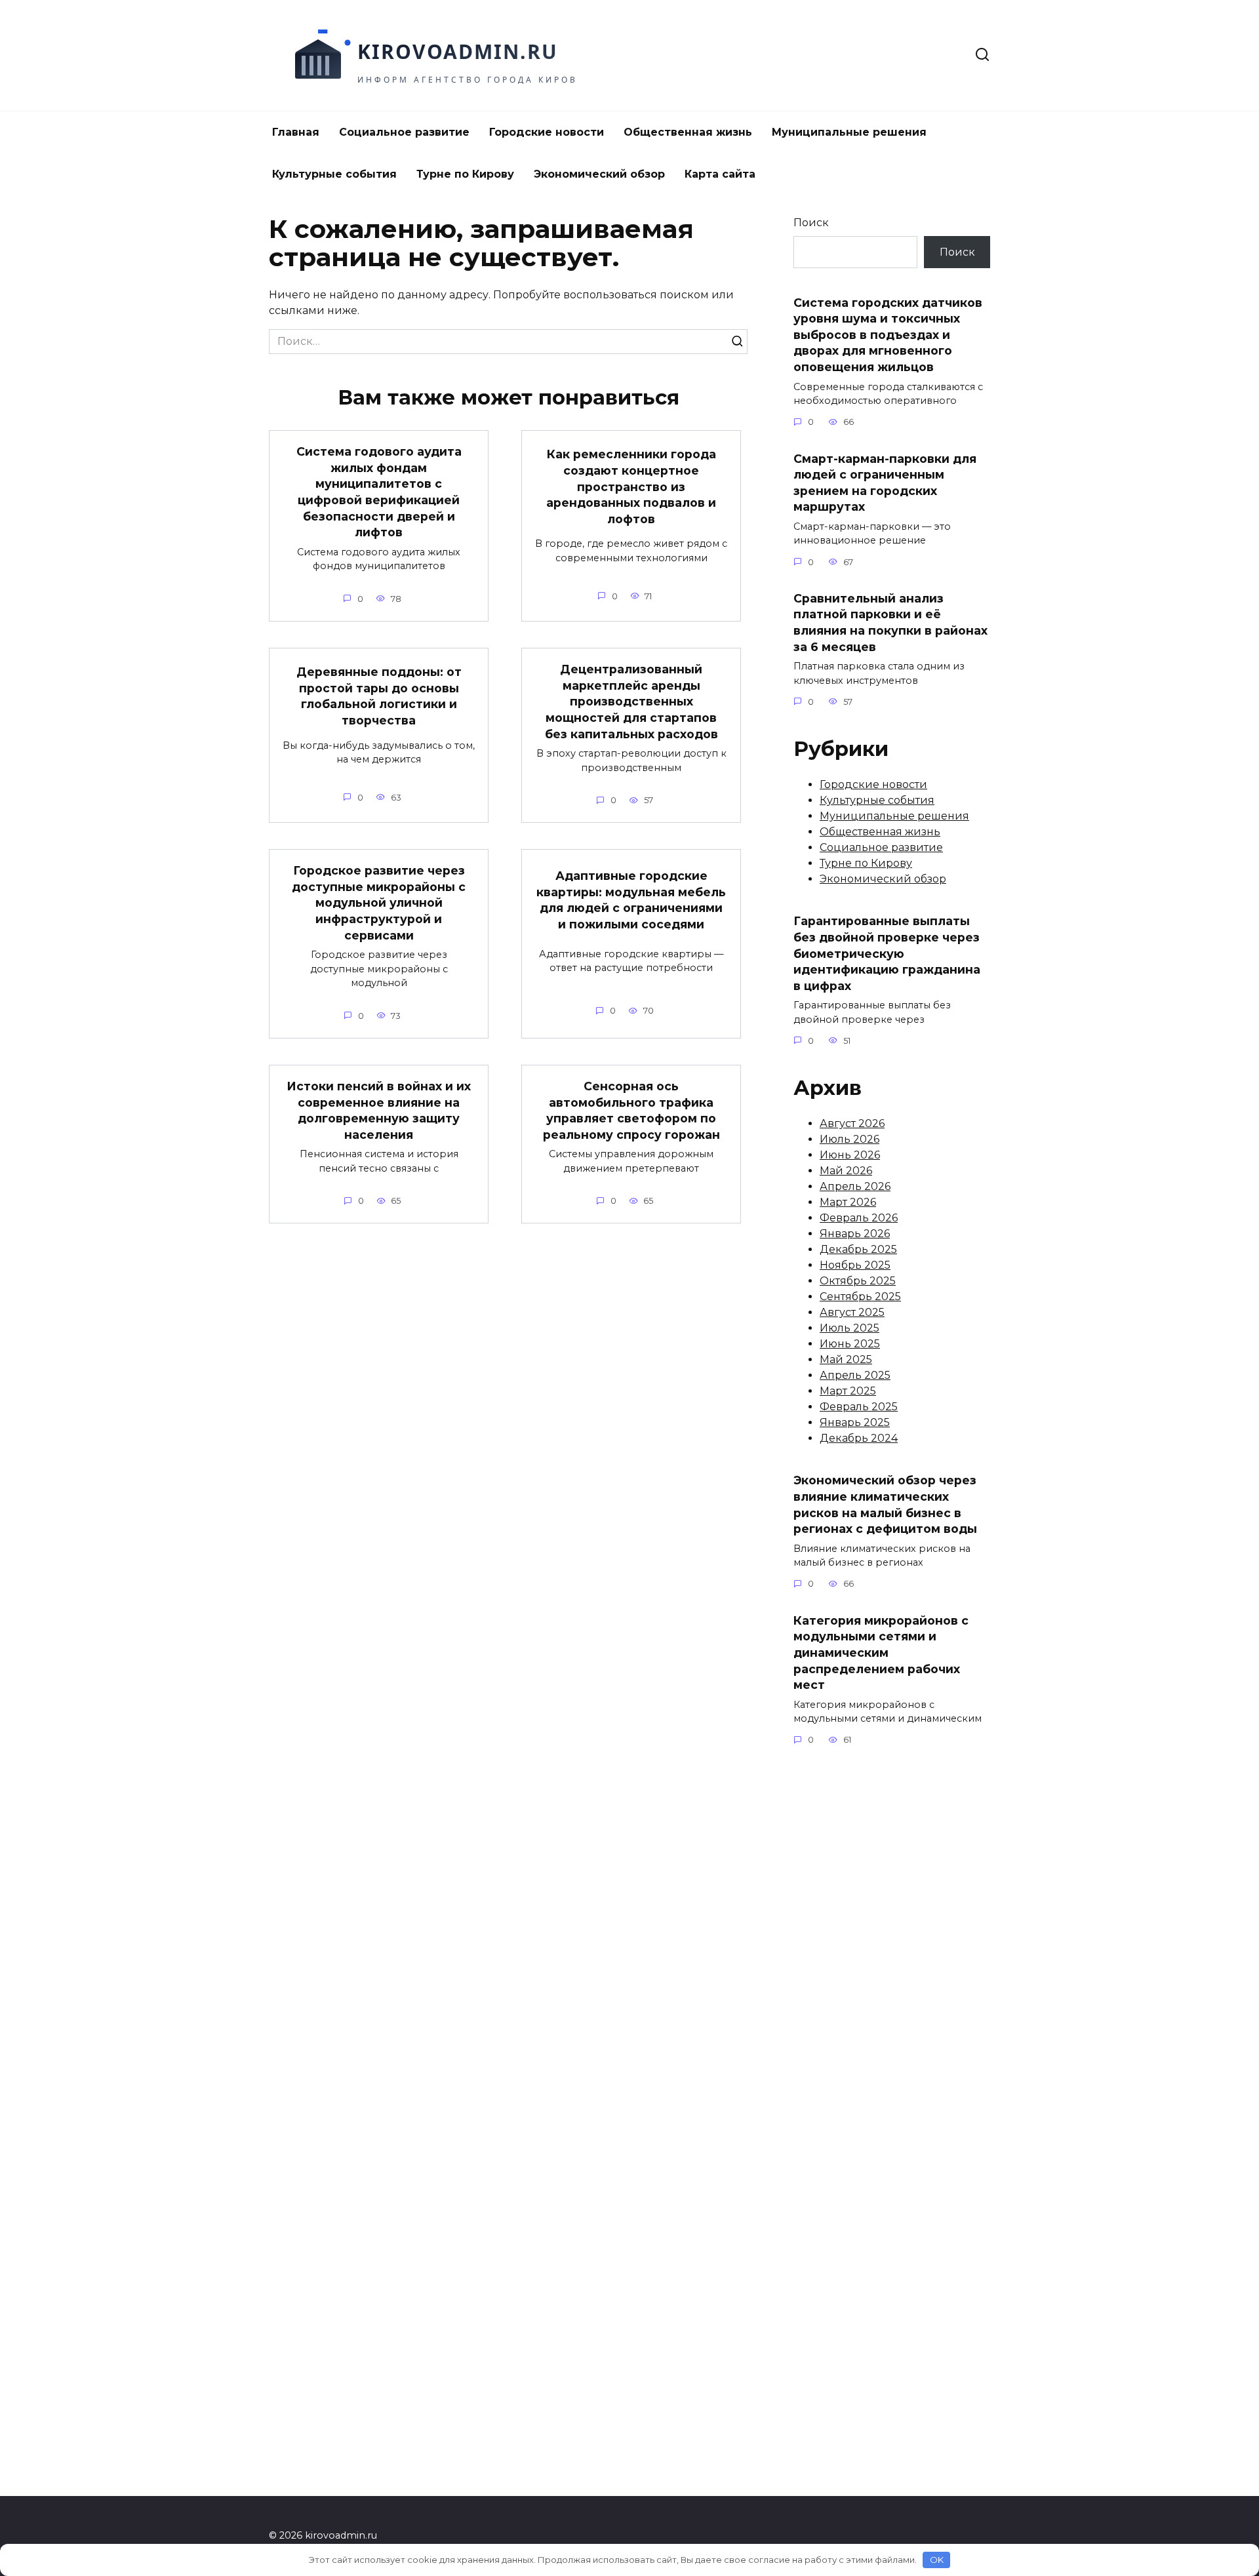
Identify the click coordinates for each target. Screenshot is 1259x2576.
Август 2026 (852, 1123)
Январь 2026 (855, 1234)
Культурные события (334, 174)
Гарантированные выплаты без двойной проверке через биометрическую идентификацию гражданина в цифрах (887, 953)
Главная (296, 132)
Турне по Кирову (465, 174)
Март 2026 (848, 1202)
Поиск (811, 223)
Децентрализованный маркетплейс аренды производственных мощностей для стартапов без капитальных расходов (631, 702)
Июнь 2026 (850, 1155)
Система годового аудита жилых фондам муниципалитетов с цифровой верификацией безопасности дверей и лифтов (379, 492)
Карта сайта (720, 174)
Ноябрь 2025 (855, 1265)
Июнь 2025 (850, 1344)
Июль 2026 (849, 1139)
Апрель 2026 (855, 1186)
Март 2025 (848, 1391)
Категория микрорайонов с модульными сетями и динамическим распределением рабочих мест (881, 1652)
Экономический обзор (599, 174)
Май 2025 (846, 1359)
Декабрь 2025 (858, 1249)
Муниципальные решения (849, 132)
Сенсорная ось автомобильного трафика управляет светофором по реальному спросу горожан (631, 1110)
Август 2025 (852, 1312)
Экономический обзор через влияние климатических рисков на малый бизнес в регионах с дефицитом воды (885, 1504)
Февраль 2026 (859, 1218)
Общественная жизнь (688, 132)
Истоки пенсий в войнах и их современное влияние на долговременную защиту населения (379, 1110)
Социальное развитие (404, 132)
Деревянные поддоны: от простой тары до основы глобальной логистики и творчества (379, 696)
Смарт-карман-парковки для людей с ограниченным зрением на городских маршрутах (885, 482)
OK (937, 2560)
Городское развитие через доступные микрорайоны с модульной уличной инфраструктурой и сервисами (379, 903)
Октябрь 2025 (858, 1281)
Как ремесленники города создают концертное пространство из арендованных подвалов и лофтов (631, 486)
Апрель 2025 (855, 1375)
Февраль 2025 (859, 1407)
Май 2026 (846, 1171)
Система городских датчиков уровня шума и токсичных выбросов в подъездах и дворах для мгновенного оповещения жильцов (888, 334)
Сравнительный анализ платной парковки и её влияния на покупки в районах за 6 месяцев (890, 623)
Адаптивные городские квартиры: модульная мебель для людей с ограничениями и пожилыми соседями (631, 900)
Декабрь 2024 (859, 1438)
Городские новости (547, 132)
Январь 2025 (855, 1422)
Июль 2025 (849, 1328)
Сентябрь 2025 (860, 1297)
